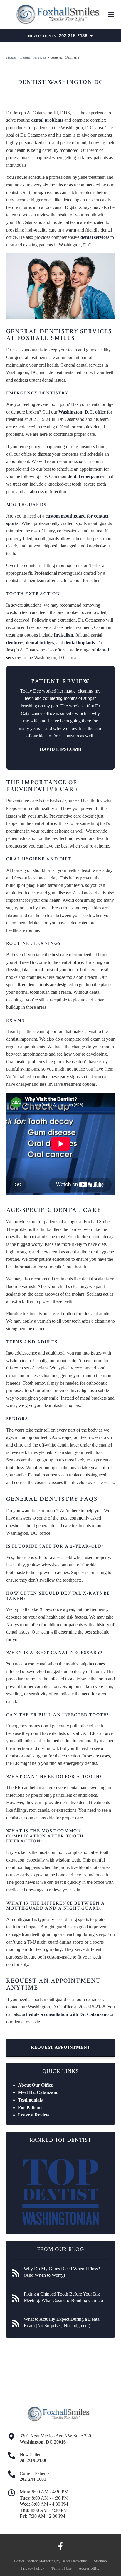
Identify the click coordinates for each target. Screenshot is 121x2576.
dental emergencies (86, 476)
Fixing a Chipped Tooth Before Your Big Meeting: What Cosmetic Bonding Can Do (63, 2297)
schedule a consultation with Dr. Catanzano (65, 2014)
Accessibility (89, 2568)
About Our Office (35, 2085)
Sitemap (100, 2561)
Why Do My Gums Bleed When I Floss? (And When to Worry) (62, 2272)
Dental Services (33, 57)
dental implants (80, 643)
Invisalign (63, 635)
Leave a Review (34, 2115)
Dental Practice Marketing (35, 2561)
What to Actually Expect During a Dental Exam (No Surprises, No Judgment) (62, 2322)
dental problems (47, 120)
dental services (95, 237)
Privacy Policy (33, 2568)
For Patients (30, 2108)
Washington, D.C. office (82, 412)
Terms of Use (62, 2568)
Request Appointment (60, 2047)
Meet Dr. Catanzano (38, 2092)
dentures (15, 643)
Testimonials (30, 2100)
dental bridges (40, 643)
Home (11, 57)
